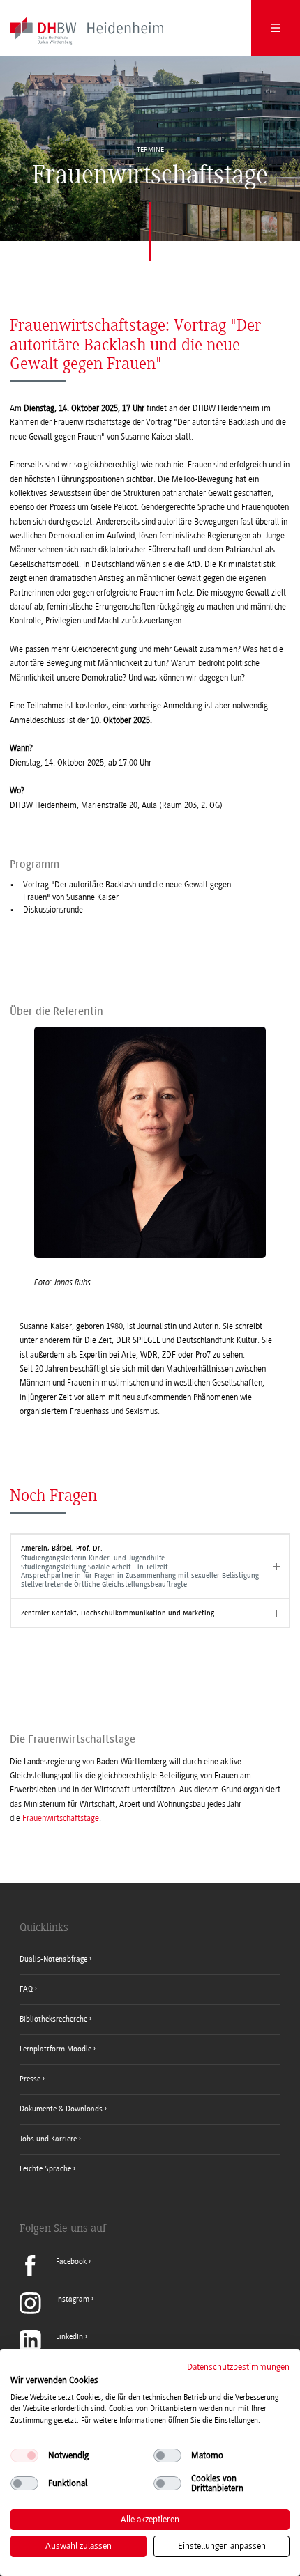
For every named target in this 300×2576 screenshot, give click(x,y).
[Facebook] (55, 2273)
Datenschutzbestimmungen (238, 2367)
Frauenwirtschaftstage (61, 1818)
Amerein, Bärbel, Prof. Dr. (140, 1566)
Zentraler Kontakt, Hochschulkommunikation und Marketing (118, 1613)
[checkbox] (24, 2455)
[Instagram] (57, 2311)
